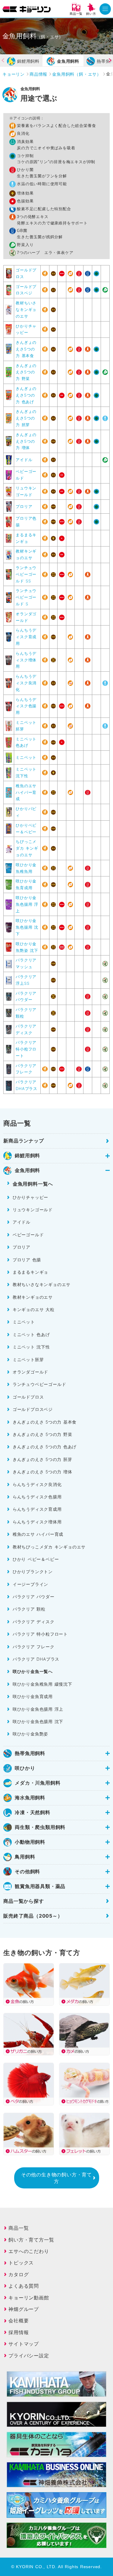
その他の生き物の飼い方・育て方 (56, 2178)
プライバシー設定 (29, 2356)
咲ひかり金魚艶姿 (30, 1734)
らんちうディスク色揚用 (26, 706)
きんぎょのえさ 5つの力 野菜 (42, 1434)
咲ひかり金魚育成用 (33, 1696)
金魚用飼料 (68, 61)
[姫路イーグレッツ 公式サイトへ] (56, 2514)
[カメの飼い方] (84, 2034)
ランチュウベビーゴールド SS (26, 574)
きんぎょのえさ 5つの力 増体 (42, 1472)
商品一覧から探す (24, 1901)
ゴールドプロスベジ (33, 1409)
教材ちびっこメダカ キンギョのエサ (49, 1547)
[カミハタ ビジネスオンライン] (56, 2483)
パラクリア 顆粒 (29, 1609)
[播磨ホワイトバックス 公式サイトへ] (56, 2544)
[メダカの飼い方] (84, 1984)
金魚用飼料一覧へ (33, 1184)
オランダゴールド (30, 1372)
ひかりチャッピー (30, 1197)
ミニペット (26, 757)
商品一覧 (19, 2228)
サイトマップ (24, 2344)
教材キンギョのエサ (33, 1297)
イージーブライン (30, 1584)
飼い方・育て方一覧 (31, 2240)
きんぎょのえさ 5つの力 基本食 (45, 1422)
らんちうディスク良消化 (26, 683)
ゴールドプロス (28, 1397)
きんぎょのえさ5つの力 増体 (26, 441)
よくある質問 (24, 2286)
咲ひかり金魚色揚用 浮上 (27, 904)
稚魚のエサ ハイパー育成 (26, 792)
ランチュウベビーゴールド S (26, 597)
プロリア (24, 506)
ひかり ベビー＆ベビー (36, 1559)
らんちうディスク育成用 (26, 637)
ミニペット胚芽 (28, 1359)
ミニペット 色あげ (31, 1334)
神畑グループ (24, 2309)
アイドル (24, 460)
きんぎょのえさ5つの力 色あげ (26, 395)
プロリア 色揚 (27, 1260)
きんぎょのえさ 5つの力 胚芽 (42, 1459)
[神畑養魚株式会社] (56, 2453)
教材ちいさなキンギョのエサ (26, 309)
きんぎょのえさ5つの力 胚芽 (26, 418)
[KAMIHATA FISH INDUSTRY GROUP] (56, 2393)
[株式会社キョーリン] (27, 9)
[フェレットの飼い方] (84, 2134)
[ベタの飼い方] (28, 2084)
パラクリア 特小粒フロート (26, 1049)
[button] (106, 60)
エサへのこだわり (29, 2251)
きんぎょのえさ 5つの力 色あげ (45, 1447)
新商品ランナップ (24, 1141)
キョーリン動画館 (29, 2298)
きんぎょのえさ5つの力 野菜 (26, 372)
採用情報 (19, 2332)
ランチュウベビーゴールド (39, 1384)
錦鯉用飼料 (28, 61)
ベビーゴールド (28, 1235)
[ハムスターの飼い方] (28, 2134)
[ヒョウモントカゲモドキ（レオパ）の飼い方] (84, 2084)
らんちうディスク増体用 (26, 660)
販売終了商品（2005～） (33, 1916)
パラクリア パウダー (34, 1597)
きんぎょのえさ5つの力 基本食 (26, 349)
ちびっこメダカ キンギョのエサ (27, 848)
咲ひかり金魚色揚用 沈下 (27, 927)
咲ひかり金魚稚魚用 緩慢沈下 (42, 1684)
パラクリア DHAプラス (36, 1659)
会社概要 (19, 2321)
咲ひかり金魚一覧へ (33, 1671)
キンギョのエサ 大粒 (34, 1309)
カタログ (19, 2274)
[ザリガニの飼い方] (28, 2034)
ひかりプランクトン (33, 1572)
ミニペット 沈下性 (31, 1347)
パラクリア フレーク (34, 1647)
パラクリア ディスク (34, 1622)
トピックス (21, 2263)
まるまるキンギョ (30, 1272)
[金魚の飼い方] (28, 1984)
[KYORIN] (56, 2423)
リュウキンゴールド (33, 1210)
